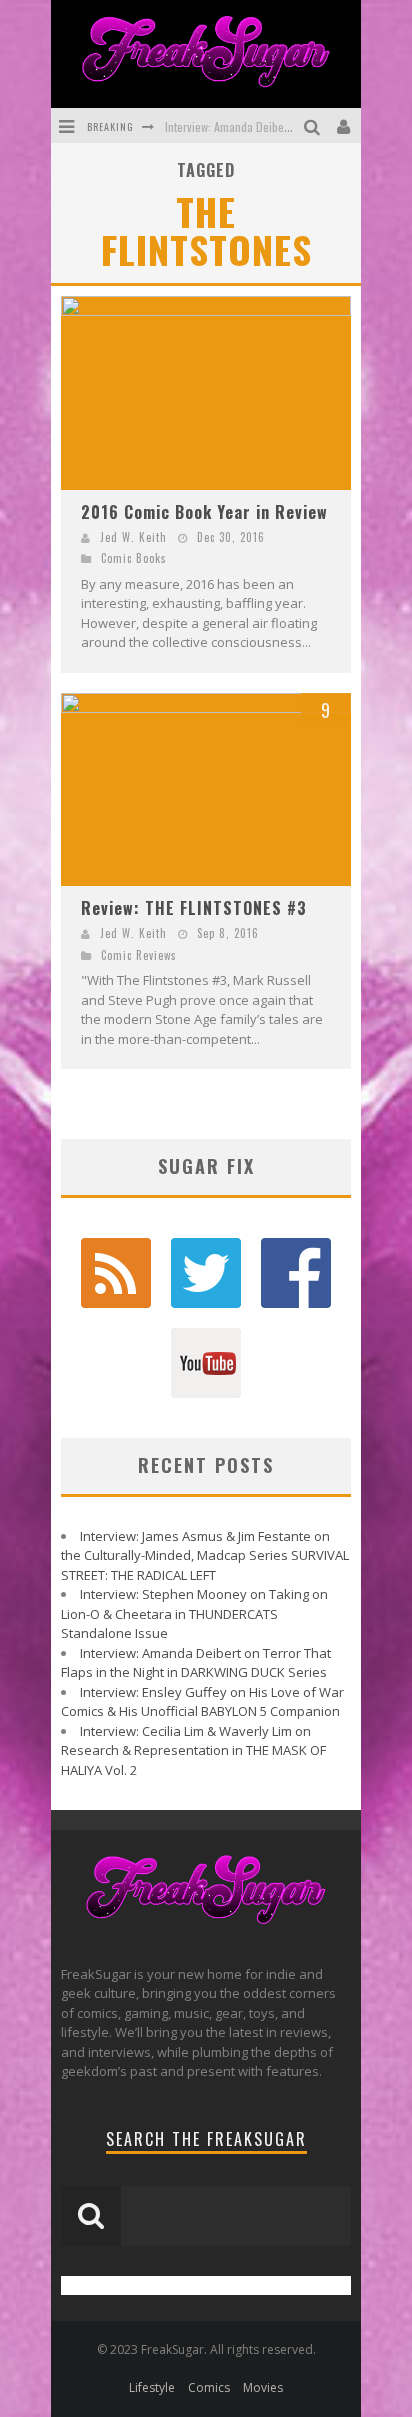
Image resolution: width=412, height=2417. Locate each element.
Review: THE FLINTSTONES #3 (194, 908)
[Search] (314, 125)
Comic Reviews (139, 955)
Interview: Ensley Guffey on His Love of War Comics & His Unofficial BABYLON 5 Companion (202, 1702)
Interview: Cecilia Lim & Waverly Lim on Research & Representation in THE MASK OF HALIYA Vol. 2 (193, 1750)
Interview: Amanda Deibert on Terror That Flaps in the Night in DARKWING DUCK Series (196, 1663)
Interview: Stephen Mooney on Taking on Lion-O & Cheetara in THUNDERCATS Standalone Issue (194, 1613)
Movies (263, 2387)
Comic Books (134, 558)
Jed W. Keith (133, 537)
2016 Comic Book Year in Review (204, 512)
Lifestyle (152, 2387)
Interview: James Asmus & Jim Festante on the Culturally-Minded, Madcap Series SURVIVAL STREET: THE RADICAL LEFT (205, 1555)
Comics (209, 2387)
